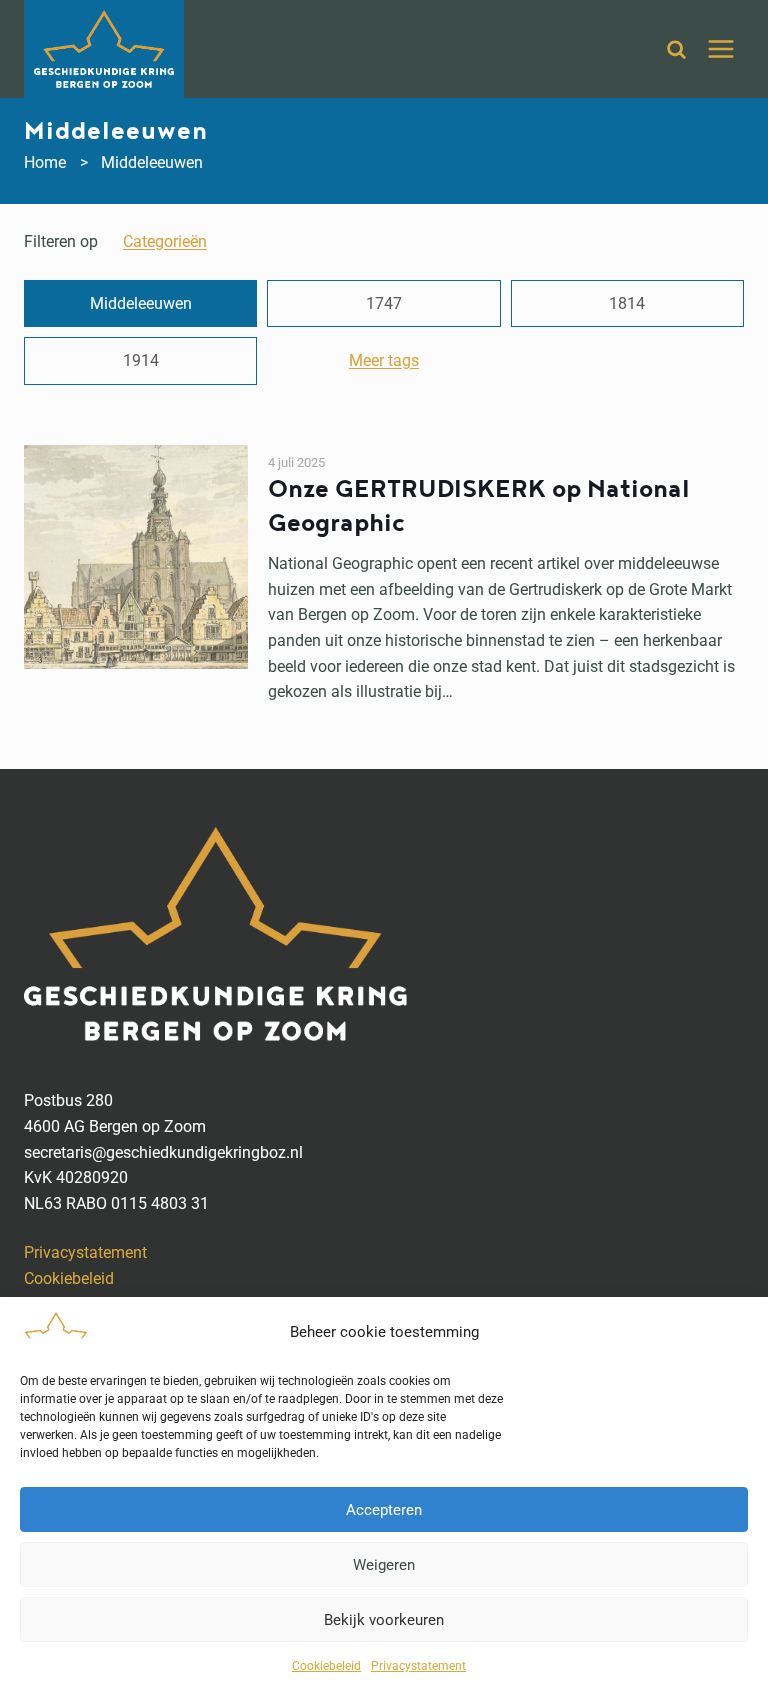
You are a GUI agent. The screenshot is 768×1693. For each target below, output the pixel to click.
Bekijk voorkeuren (384, 1620)
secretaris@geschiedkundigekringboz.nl (163, 1152)
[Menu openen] (720, 48)
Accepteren (384, 1510)
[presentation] (136, 575)
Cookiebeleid (326, 1666)
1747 (384, 303)
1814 (627, 303)
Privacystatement (418, 1666)
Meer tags (384, 360)
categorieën (165, 241)
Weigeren (384, 1565)
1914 (141, 360)
